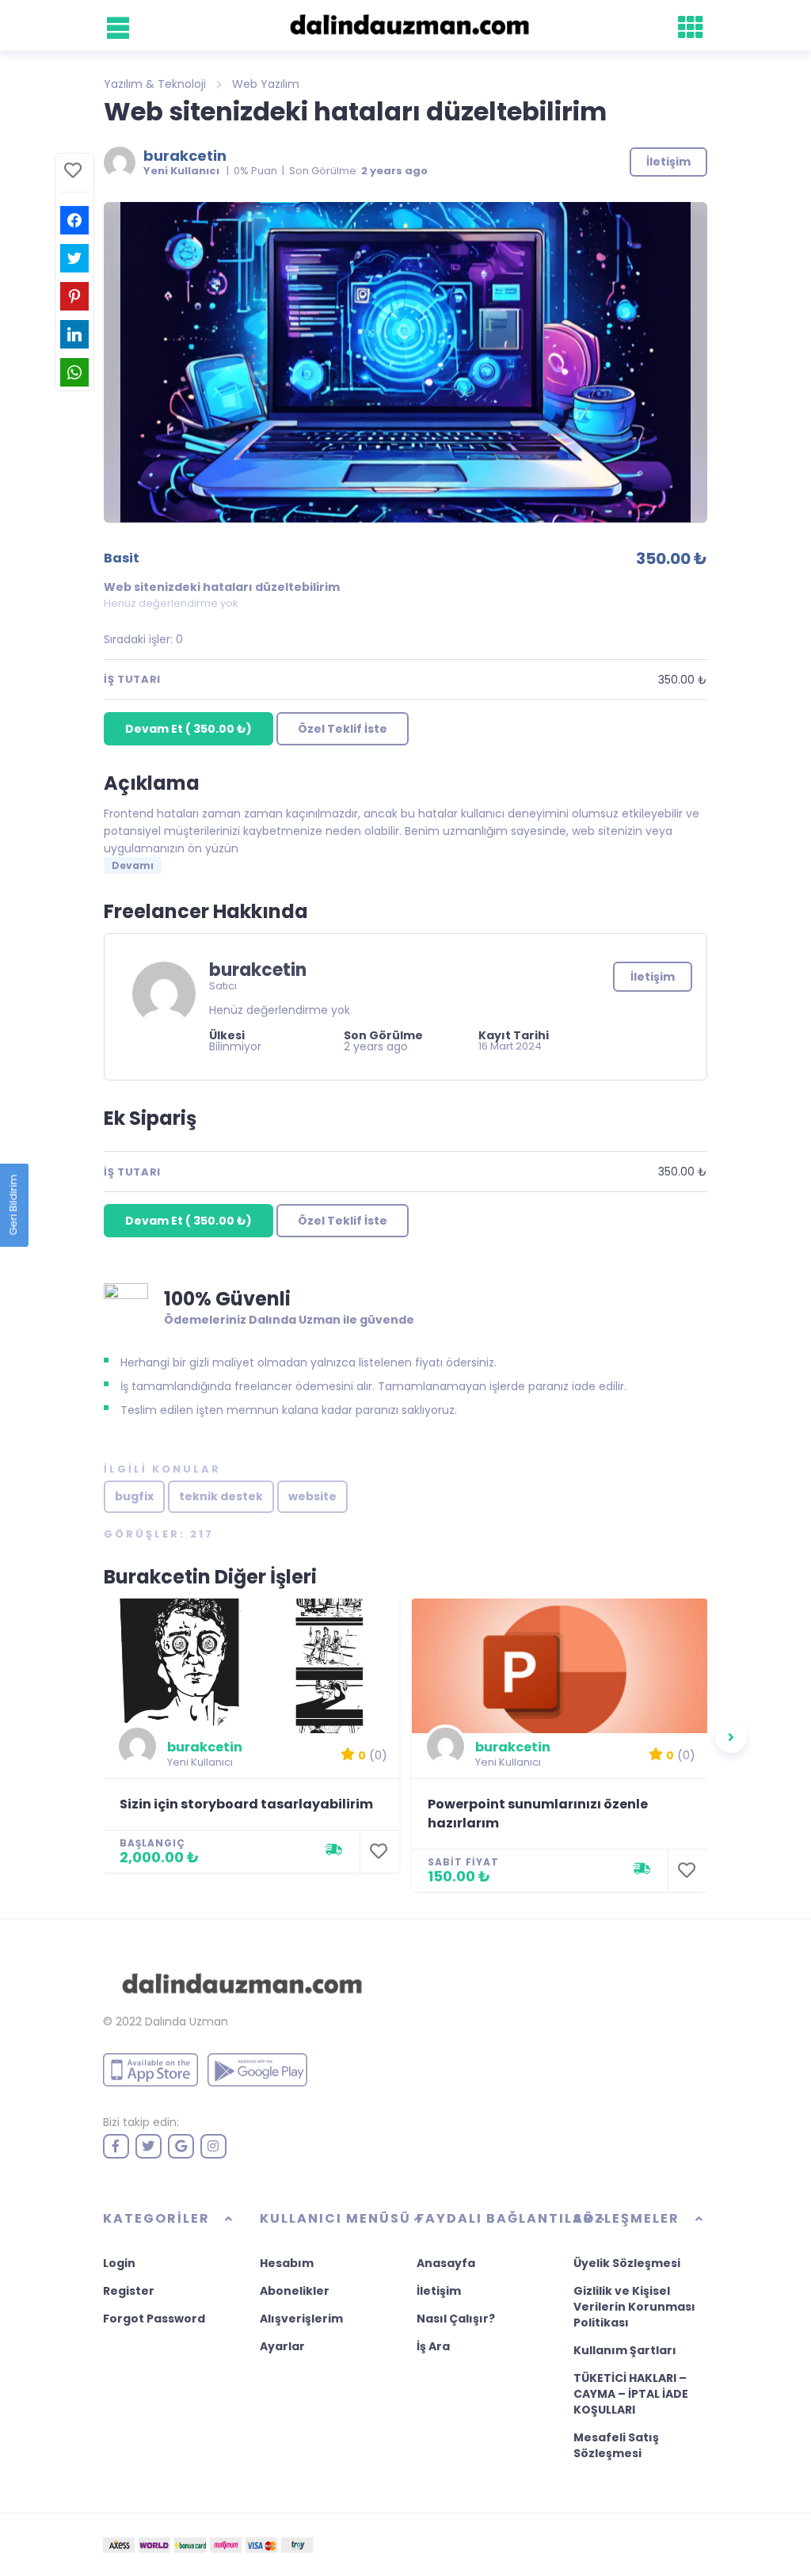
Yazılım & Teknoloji (155, 84)
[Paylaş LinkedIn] (74, 334)
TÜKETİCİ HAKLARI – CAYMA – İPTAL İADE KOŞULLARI (631, 2394)
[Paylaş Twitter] (74, 258)
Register (129, 2291)
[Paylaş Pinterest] (74, 296)
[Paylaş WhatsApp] (74, 372)
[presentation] (731, 1737)
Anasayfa (446, 2263)
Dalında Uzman (187, 2022)
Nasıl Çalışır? (456, 2319)
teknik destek (221, 1496)
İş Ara (433, 2346)
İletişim (653, 977)
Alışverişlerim (301, 2319)
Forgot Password (154, 2319)
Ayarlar (282, 2346)
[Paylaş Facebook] (74, 220)
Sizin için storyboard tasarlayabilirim (246, 1804)
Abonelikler (295, 2291)
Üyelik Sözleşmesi (627, 2263)
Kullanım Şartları (625, 2350)
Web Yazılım (266, 84)
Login (119, 2263)
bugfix (134, 1496)
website (312, 1496)
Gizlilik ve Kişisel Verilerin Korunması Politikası (634, 2307)
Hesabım (287, 2263)
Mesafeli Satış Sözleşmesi (616, 2445)
